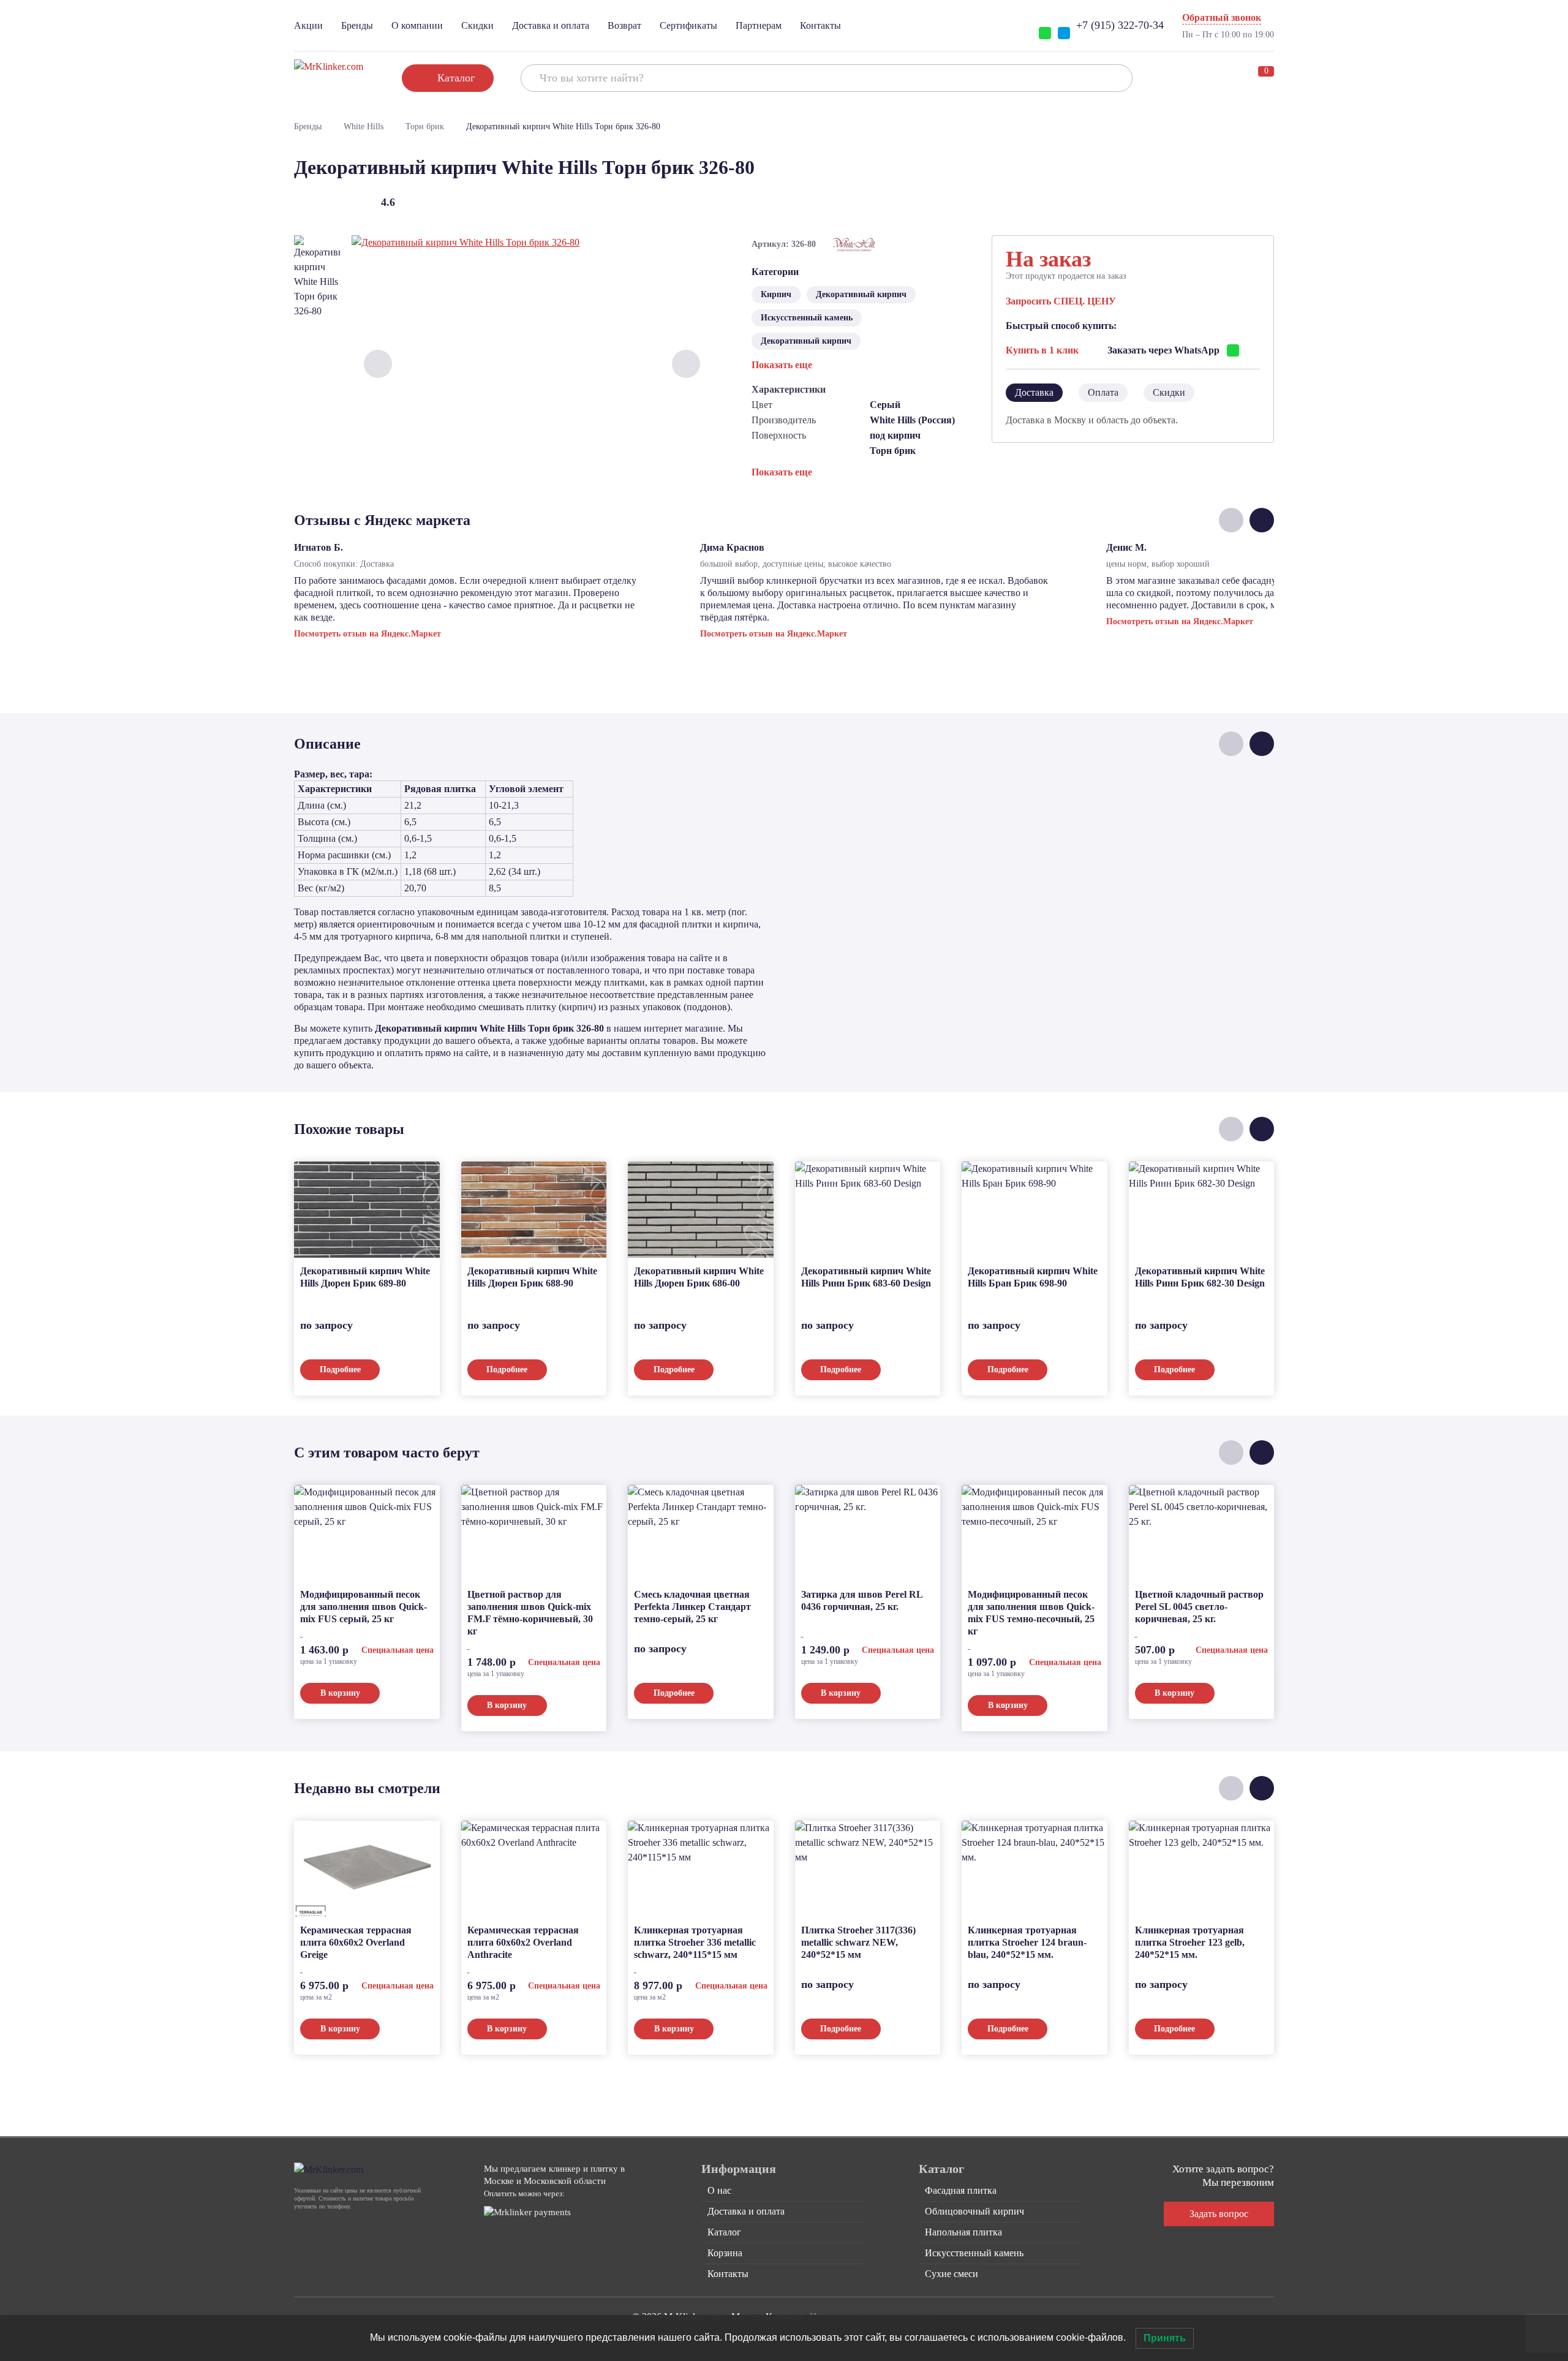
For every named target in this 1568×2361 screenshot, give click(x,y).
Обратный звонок (1222, 17)
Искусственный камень (807, 318)
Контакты (820, 25)
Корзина (725, 2253)
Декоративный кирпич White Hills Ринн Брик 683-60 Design (866, 1277)
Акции (308, 25)
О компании (417, 25)
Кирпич (776, 294)
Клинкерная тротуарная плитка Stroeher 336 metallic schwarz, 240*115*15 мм (695, 1942)
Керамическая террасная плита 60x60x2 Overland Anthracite (523, 1942)
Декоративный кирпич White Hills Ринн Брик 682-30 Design (1200, 1277)
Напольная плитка (963, 2232)
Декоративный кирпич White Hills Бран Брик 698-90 (1033, 1277)
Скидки (477, 25)
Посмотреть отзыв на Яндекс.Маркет (367, 634)
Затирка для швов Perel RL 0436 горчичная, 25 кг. (862, 1600)
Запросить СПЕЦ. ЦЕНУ (1061, 301)
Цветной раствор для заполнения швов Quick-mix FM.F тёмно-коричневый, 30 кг (530, 1613)
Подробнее (340, 1369)
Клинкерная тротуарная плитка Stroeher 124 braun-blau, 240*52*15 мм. (1027, 1942)
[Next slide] (686, 364)
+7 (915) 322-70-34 (1120, 25)
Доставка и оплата (551, 25)
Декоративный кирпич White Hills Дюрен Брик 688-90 (532, 1277)
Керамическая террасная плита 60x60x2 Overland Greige (356, 1942)
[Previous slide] (378, 364)
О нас (719, 2190)
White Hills (364, 127)
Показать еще (782, 365)
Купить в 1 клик (1042, 350)
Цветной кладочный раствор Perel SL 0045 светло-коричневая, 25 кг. (1199, 1607)
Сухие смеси (952, 2274)
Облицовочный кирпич (974, 2211)
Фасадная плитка (961, 2190)
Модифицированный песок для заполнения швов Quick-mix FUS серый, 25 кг (364, 1607)
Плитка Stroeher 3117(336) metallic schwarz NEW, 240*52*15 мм (858, 1942)
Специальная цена (398, 1650)
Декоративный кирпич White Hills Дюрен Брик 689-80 (365, 1277)
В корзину (340, 1693)
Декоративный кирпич (861, 294)
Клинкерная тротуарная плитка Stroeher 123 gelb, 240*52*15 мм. (1190, 1942)
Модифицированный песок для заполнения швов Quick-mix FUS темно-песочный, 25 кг (1031, 1613)
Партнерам (759, 25)
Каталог (724, 2232)
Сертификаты (688, 25)
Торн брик (425, 127)
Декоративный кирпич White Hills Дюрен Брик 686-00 (699, 1277)
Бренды (357, 25)
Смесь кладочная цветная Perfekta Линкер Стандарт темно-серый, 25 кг (692, 1607)
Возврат (624, 25)
